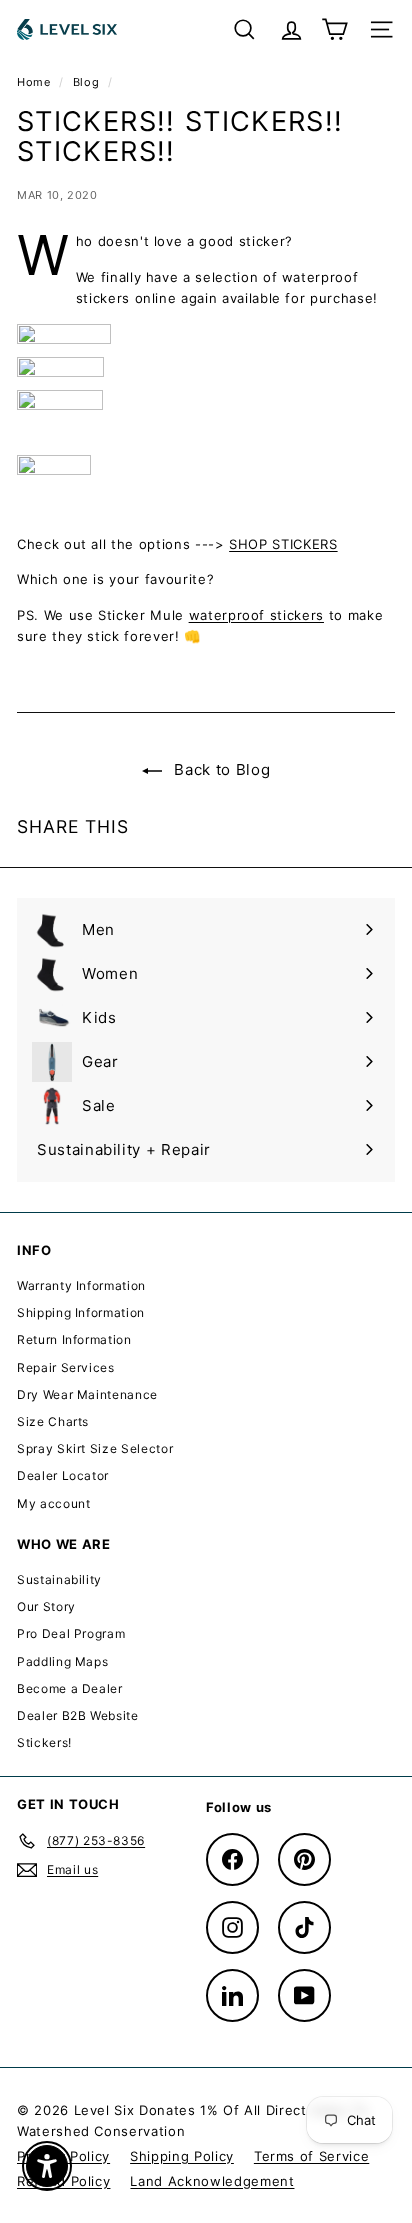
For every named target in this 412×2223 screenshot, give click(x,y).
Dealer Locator (63, 1475)
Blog (86, 82)
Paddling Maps (62, 1661)
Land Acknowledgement (212, 2181)
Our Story (46, 1606)
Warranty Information (81, 1285)
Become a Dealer (70, 1688)
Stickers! (44, 1742)
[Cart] (334, 29)
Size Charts (53, 1421)
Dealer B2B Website (78, 1715)
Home (35, 82)
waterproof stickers (256, 615)
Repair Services (66, 1367)
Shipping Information (81, 1312)
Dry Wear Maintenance (87, 1394)
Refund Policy (63, 2181)
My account (54, 1503)
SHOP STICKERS (283, 544)
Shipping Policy (182, 2156)
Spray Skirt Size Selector (95, 1448)
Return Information (74, 1339)
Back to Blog (220, 769)
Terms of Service (311, 2156)
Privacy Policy (63, 2156)
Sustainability (59, 1579)
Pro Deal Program (71, 1633)
